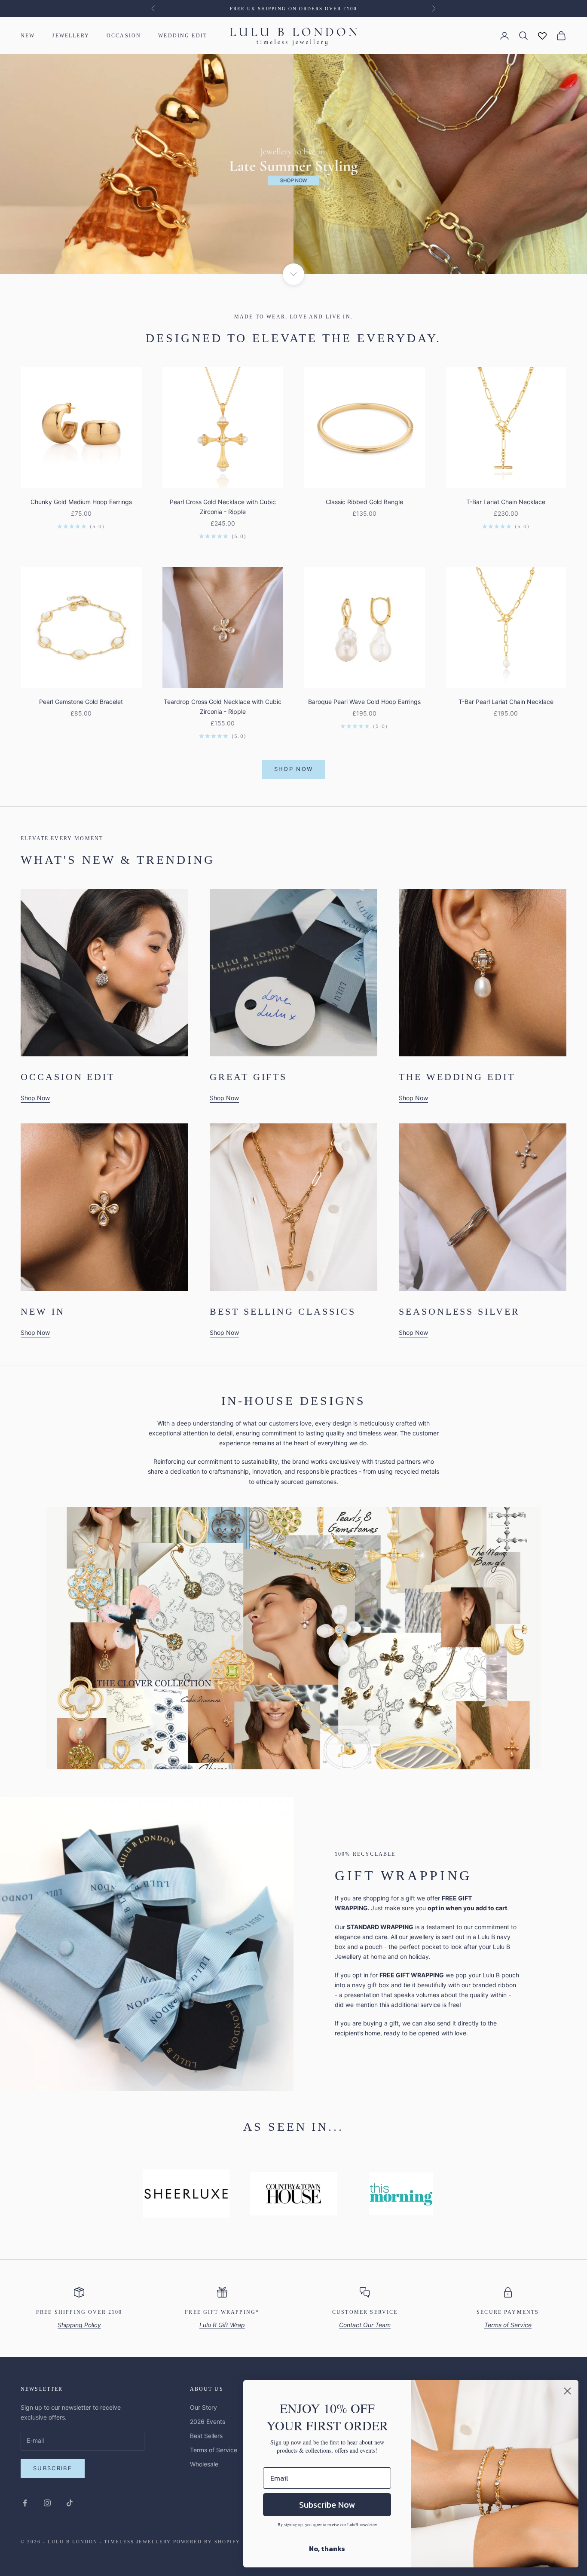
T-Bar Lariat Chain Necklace (506, 502)
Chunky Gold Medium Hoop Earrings (81, 502)
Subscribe (53, 2468)
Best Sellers (206, 2436)
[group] (293, 164)
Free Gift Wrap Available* (294, 9)
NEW (28, 36)
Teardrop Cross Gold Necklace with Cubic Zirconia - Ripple (223, 707)
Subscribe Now (327, 2505)
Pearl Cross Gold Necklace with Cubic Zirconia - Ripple (223, 507)
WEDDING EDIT (183, 36)
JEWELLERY (70, 36)
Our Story (203, 2407)
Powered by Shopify (207, 2542)
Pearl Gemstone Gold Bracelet (81, 702)
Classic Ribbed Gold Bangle (364, 502)
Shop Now (294, 769)
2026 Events (208, 2422)
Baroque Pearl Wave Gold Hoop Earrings (364, 702)
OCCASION (124, 36)
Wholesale (204, 2464)
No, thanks (327, 2548)
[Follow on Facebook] (25, 2503)
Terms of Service (214, 2450)
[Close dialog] (567, 2391)
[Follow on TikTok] (70, 2503)
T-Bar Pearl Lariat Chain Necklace (506, 702)
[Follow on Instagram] (47, 2503)
